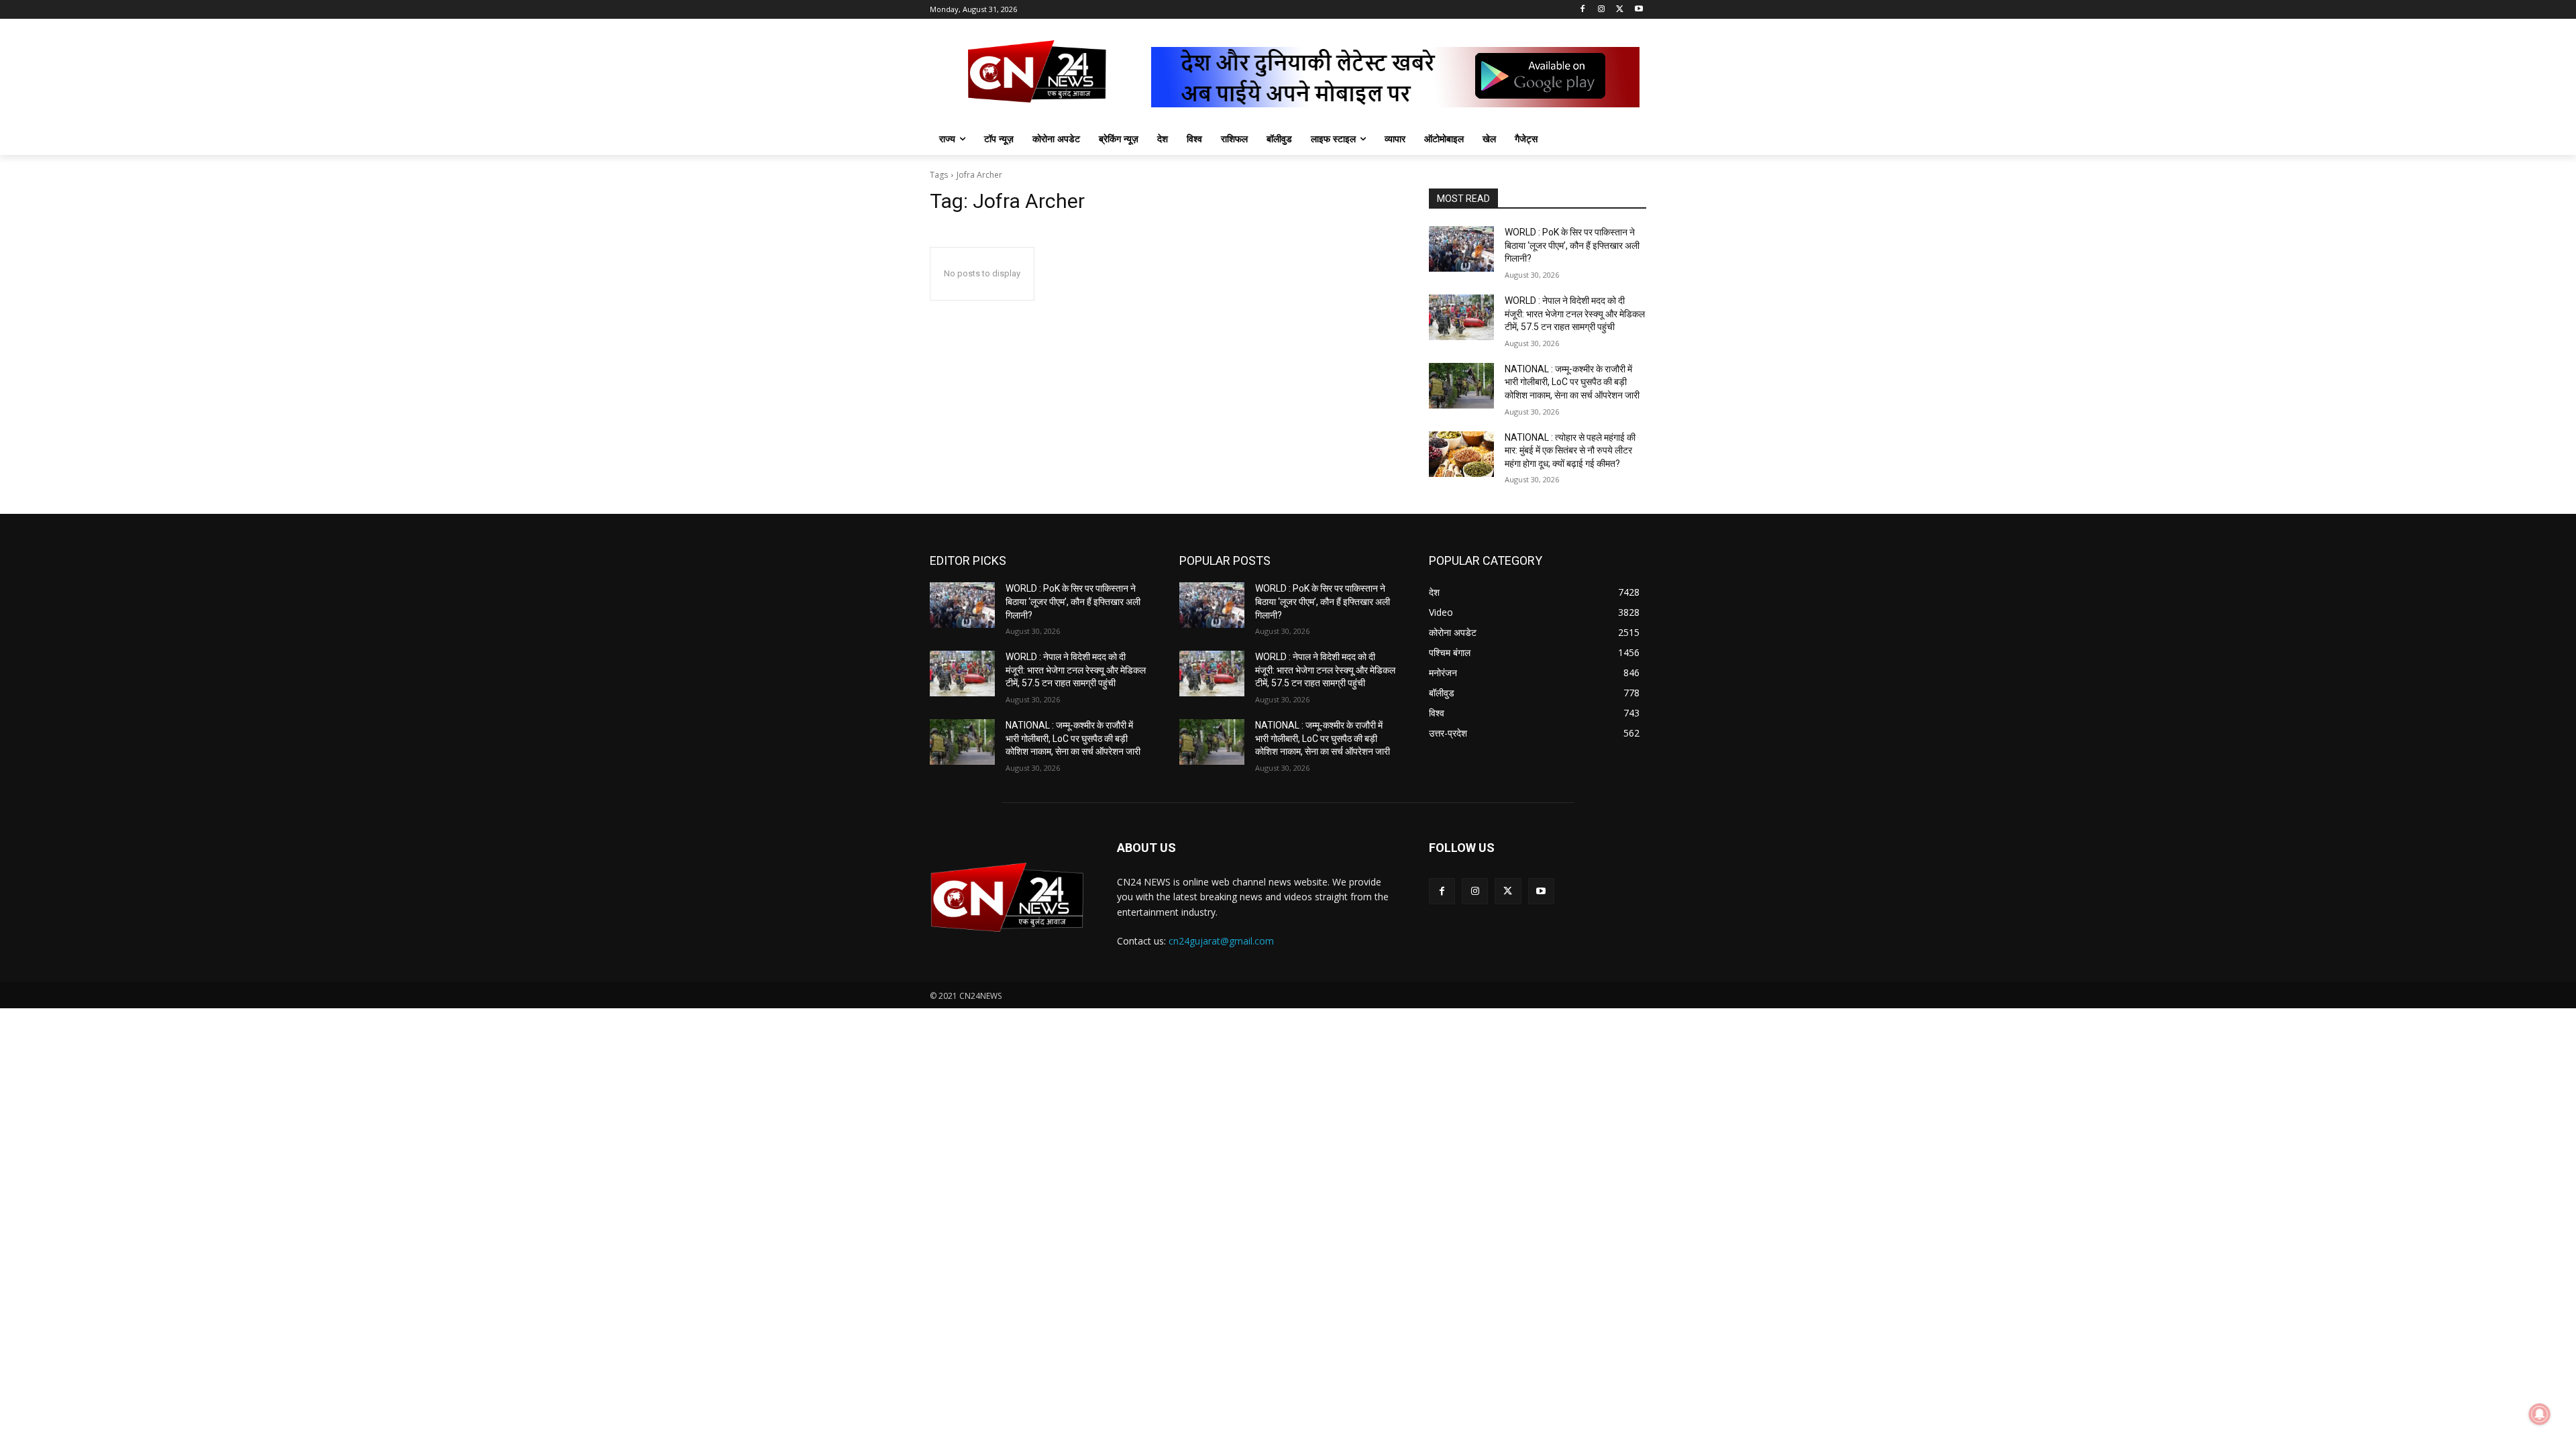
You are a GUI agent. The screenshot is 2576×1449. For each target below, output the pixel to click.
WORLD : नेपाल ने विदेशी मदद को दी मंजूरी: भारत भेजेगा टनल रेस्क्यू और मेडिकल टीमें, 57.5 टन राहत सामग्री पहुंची (1575, 314)
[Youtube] (1639, 10)
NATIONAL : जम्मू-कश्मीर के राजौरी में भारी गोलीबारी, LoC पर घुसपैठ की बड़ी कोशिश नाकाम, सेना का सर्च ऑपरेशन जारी (1572, 382)
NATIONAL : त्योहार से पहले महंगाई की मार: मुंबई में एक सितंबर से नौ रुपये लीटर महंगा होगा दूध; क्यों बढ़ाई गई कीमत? (1570, 450)
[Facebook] (1583, 10)
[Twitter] (1620, 10)
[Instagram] (1602, 10)
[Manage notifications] (2540, 1414)
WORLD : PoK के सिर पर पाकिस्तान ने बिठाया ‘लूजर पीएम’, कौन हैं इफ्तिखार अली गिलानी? (1572, 245)
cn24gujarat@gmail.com (1221, 941)
